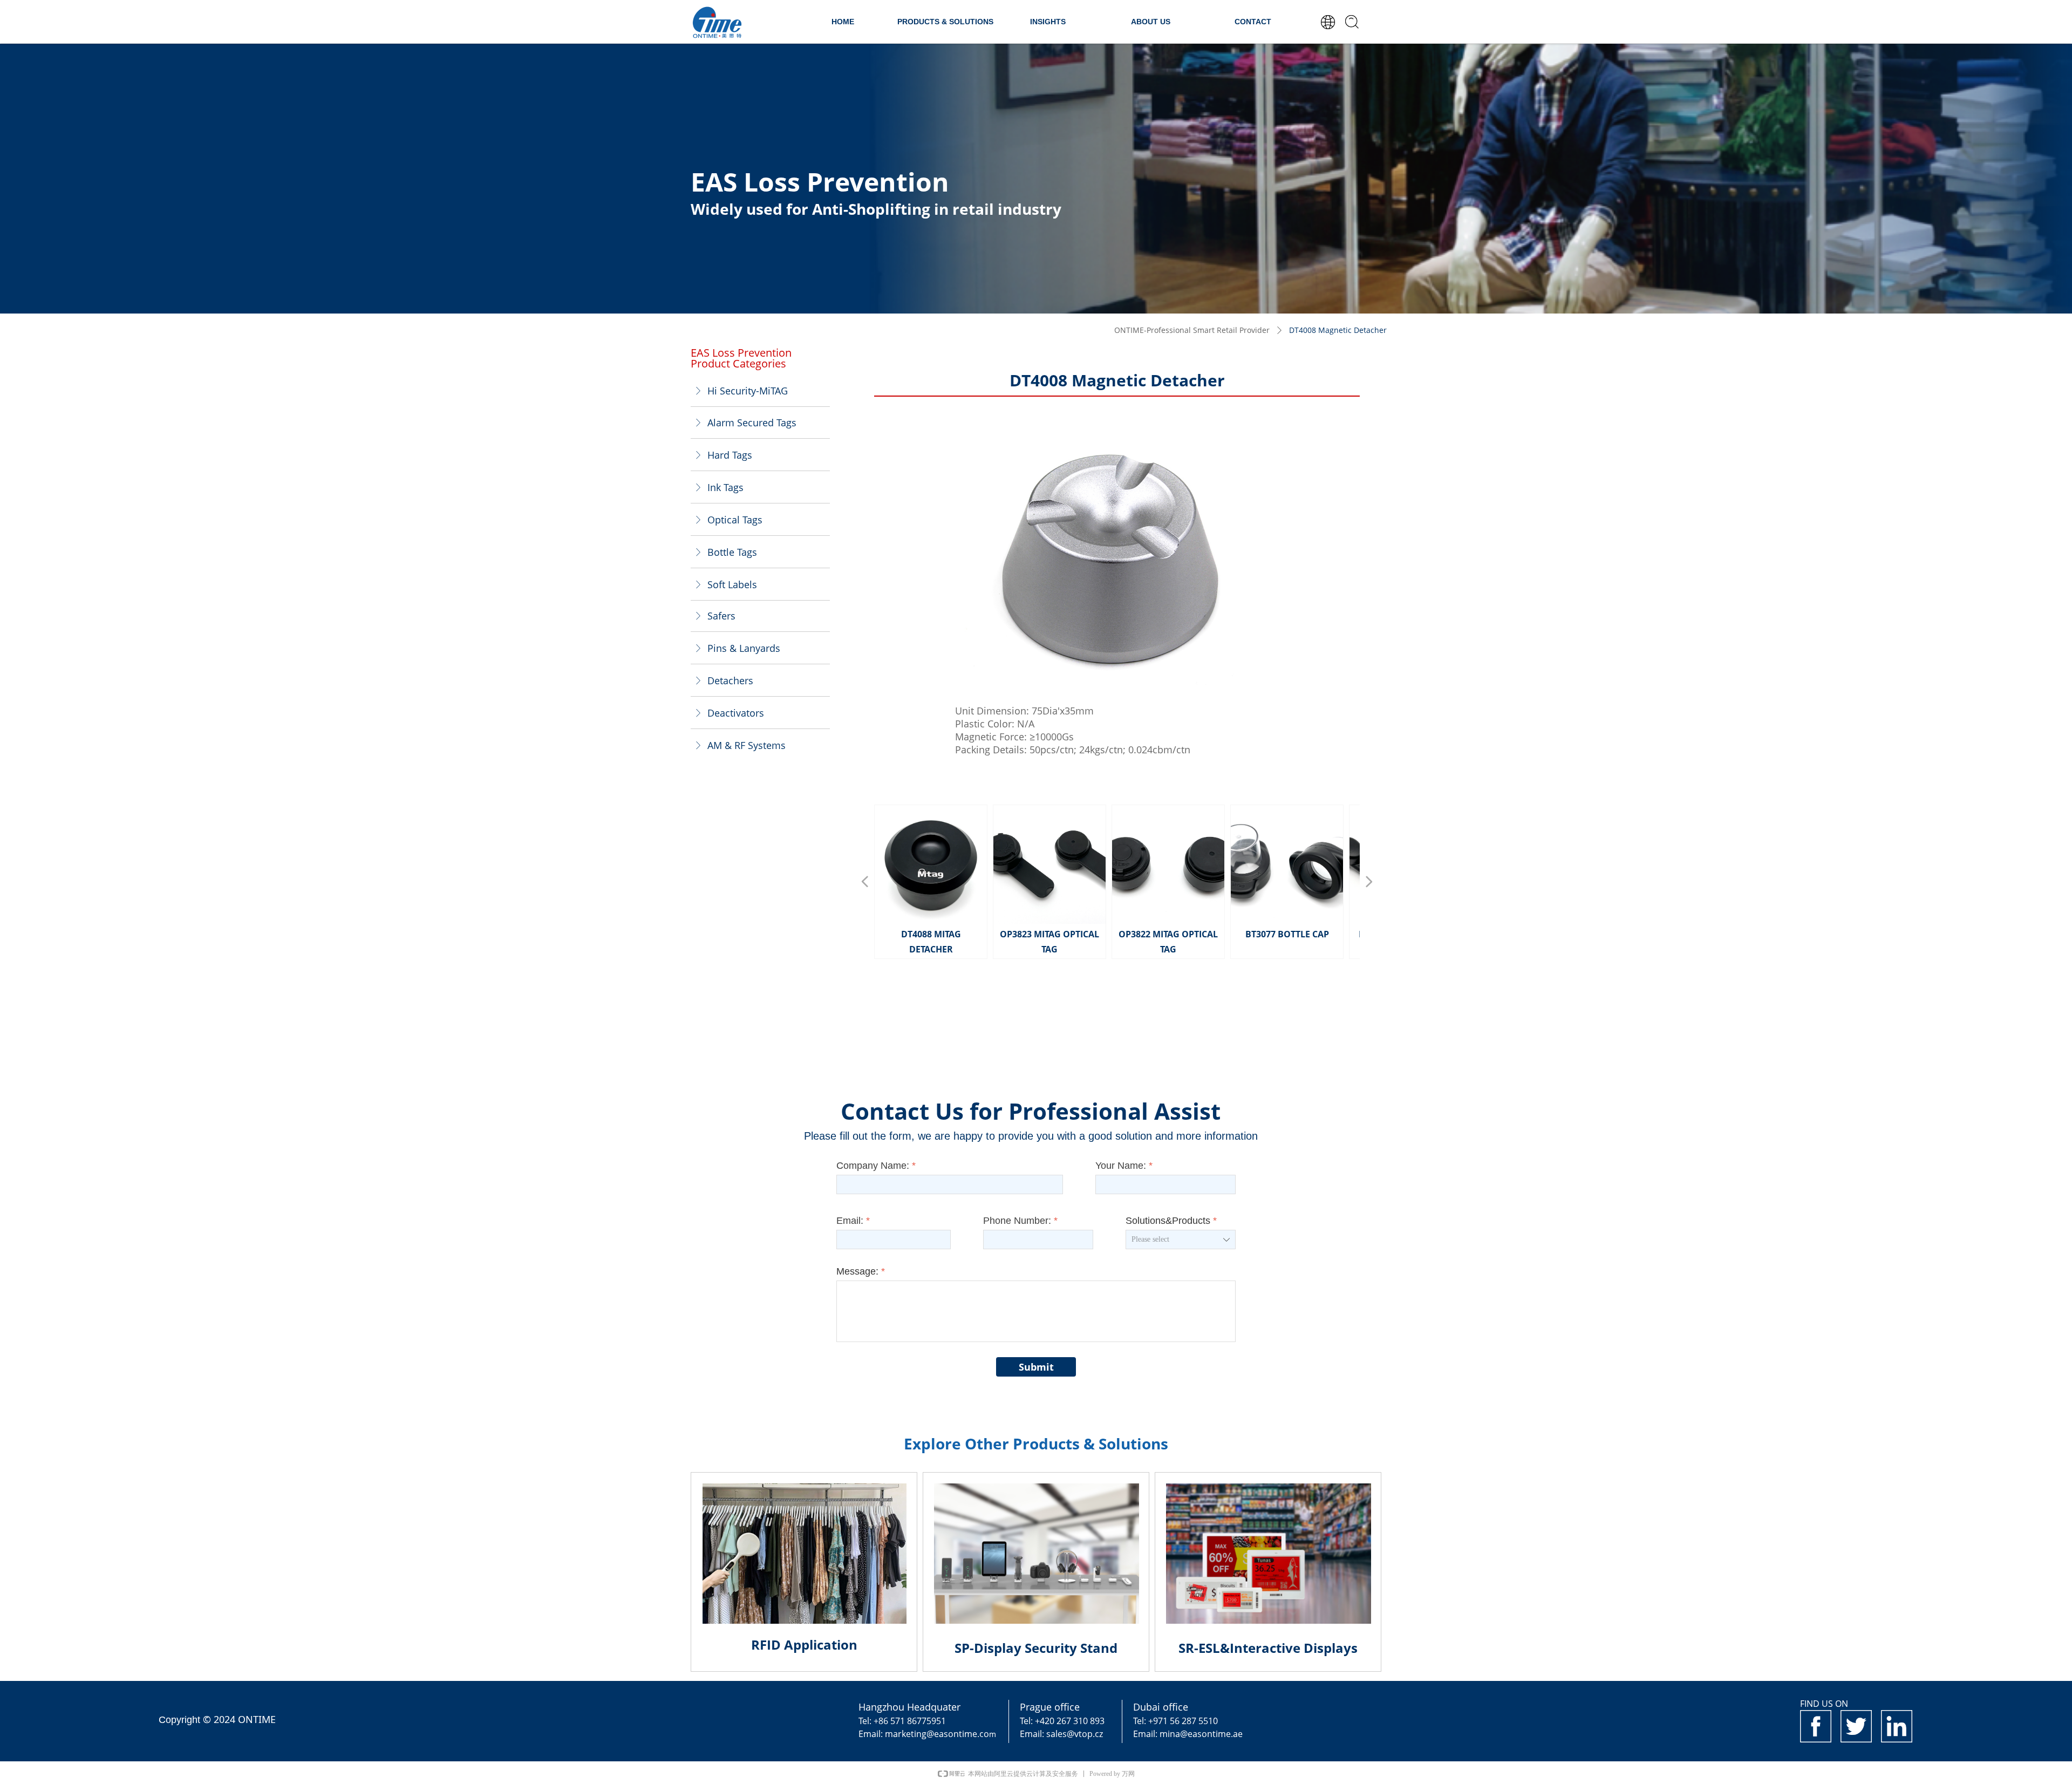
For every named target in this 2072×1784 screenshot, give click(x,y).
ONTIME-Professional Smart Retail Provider (1192, 330)
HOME (843, 22)
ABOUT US (1151, 22)
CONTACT (1253, 22)
